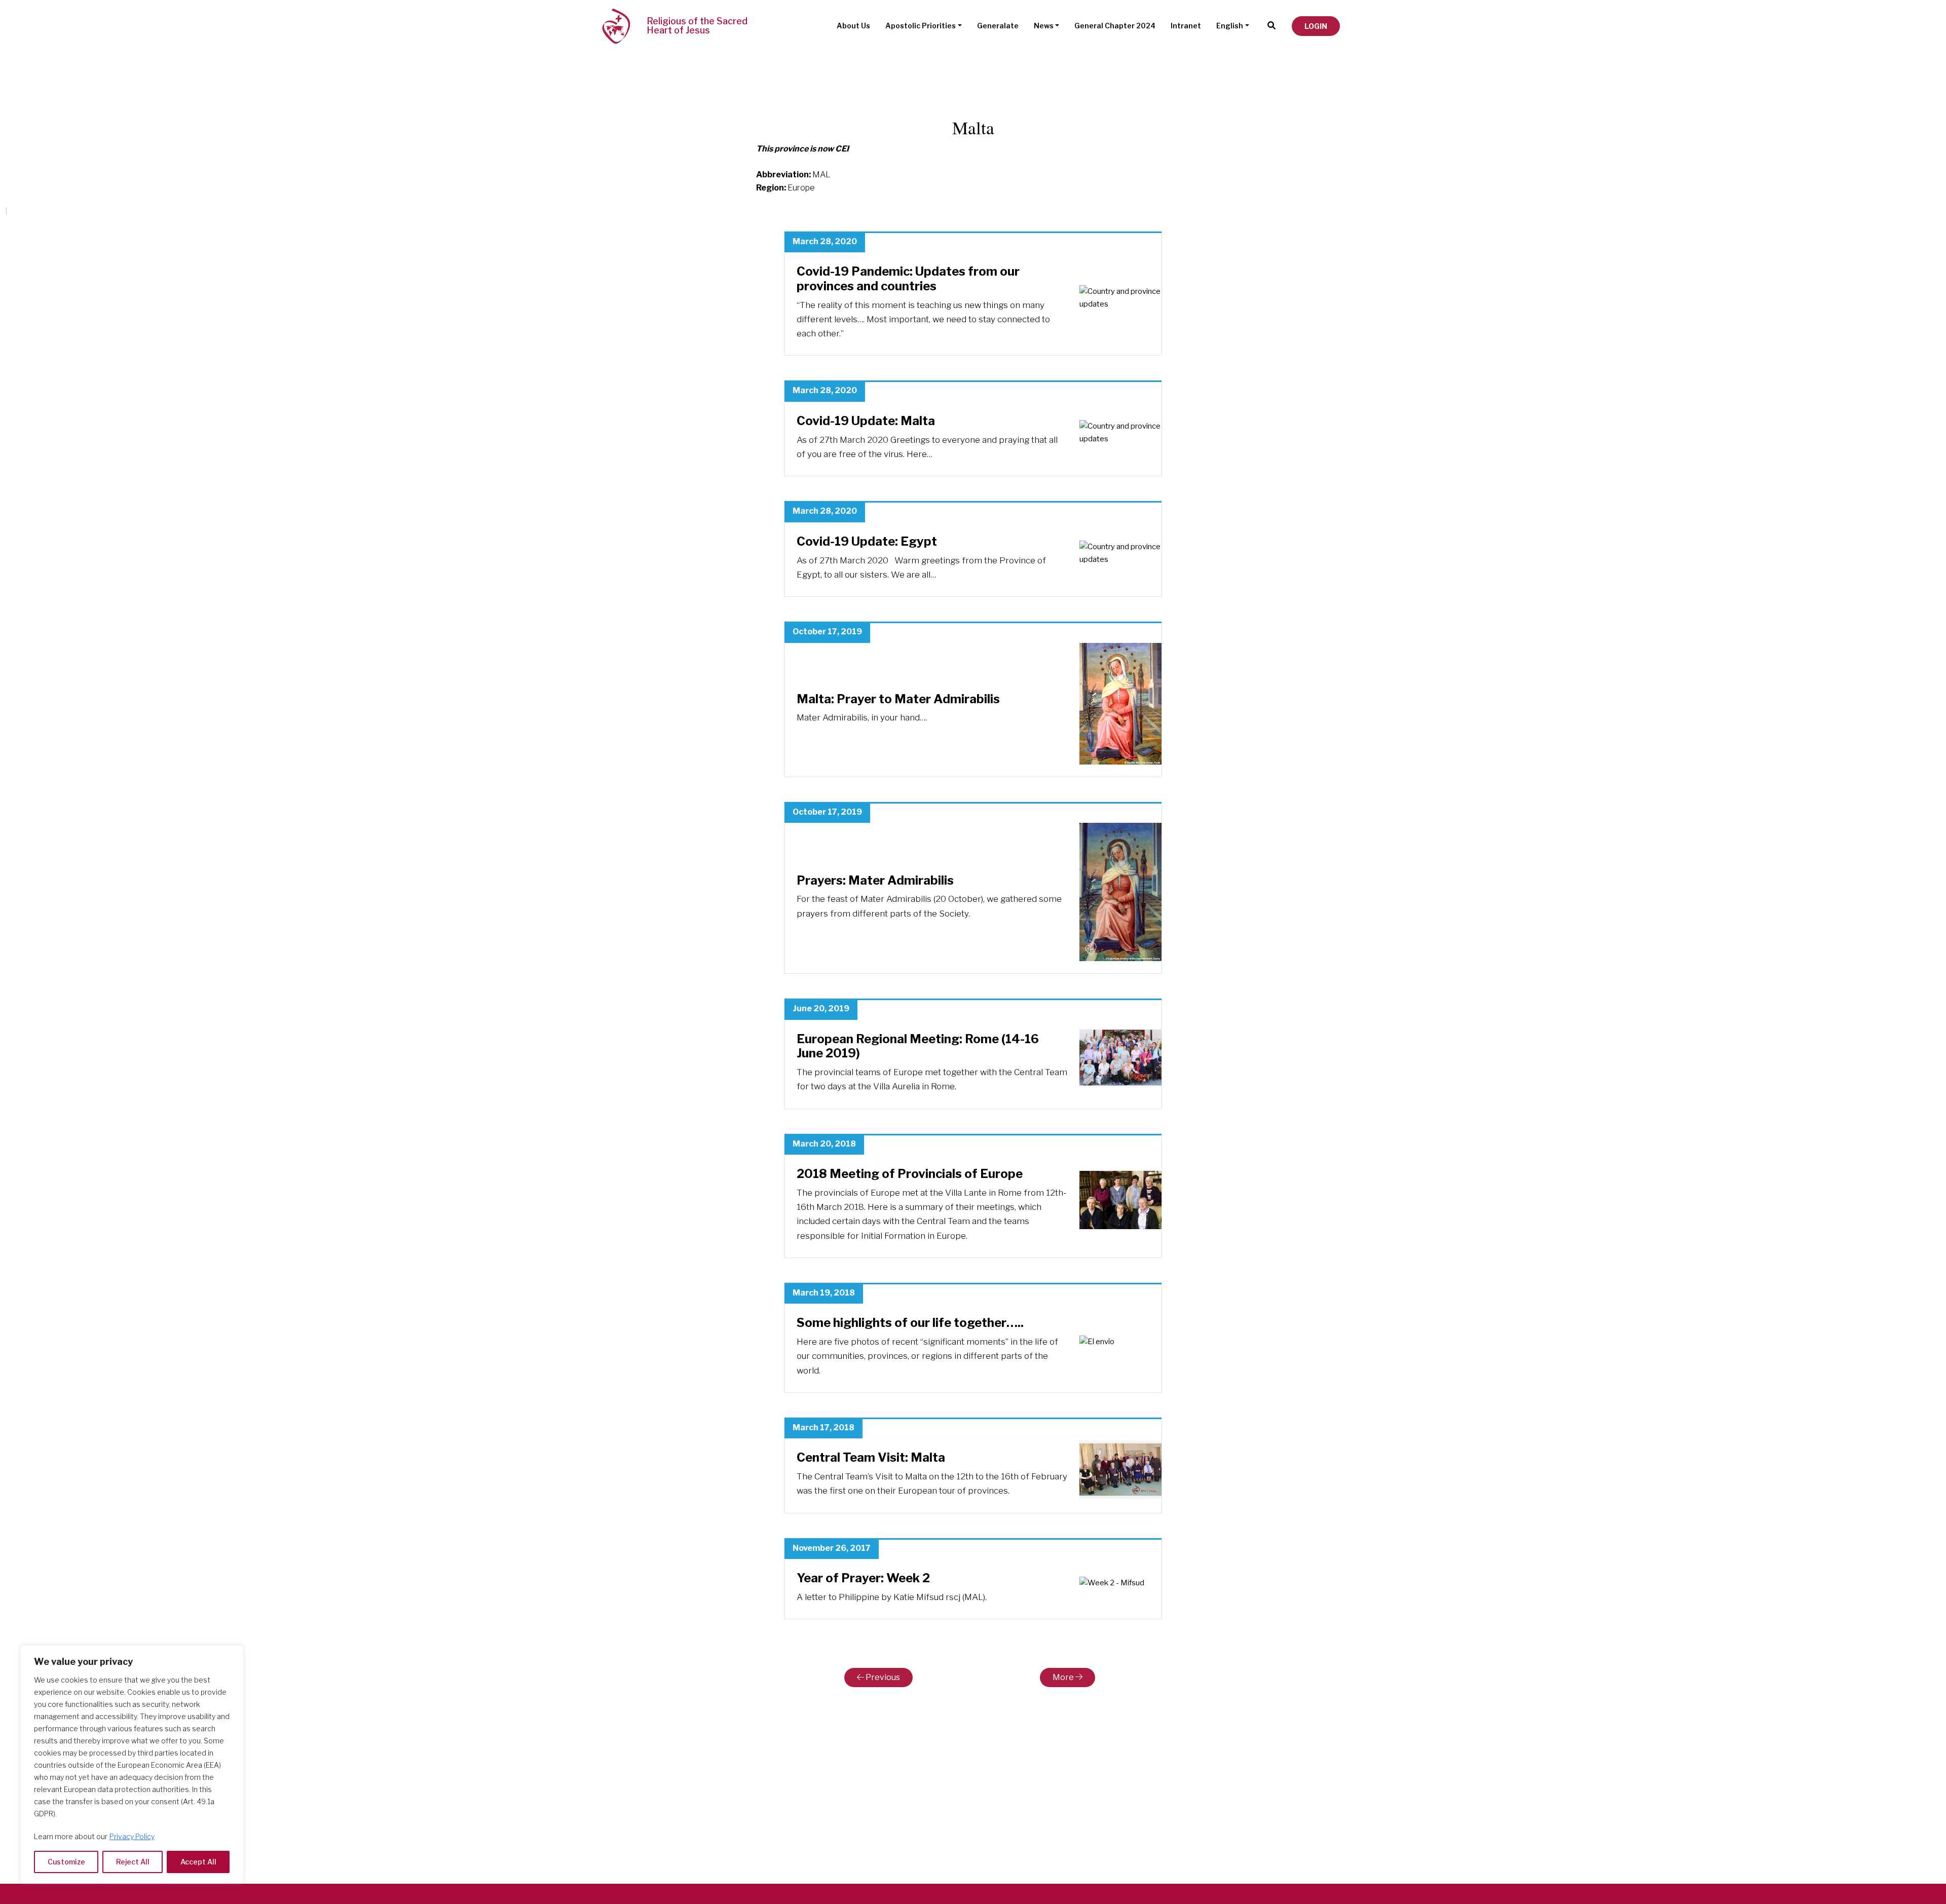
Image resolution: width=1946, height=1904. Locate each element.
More (1064, 1677)
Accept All (198, 1862)
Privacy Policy (132, 1836)
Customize (66, 1862)
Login (1316, 26)
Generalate (998, 26)
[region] (132, 1764)
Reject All (133, 1862)
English (1230, 26)
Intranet (1186, 26)
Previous (882, 1677)
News (1044, 26)
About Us (853, 26)
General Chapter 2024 (1115, 26)
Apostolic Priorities (921, 26)
